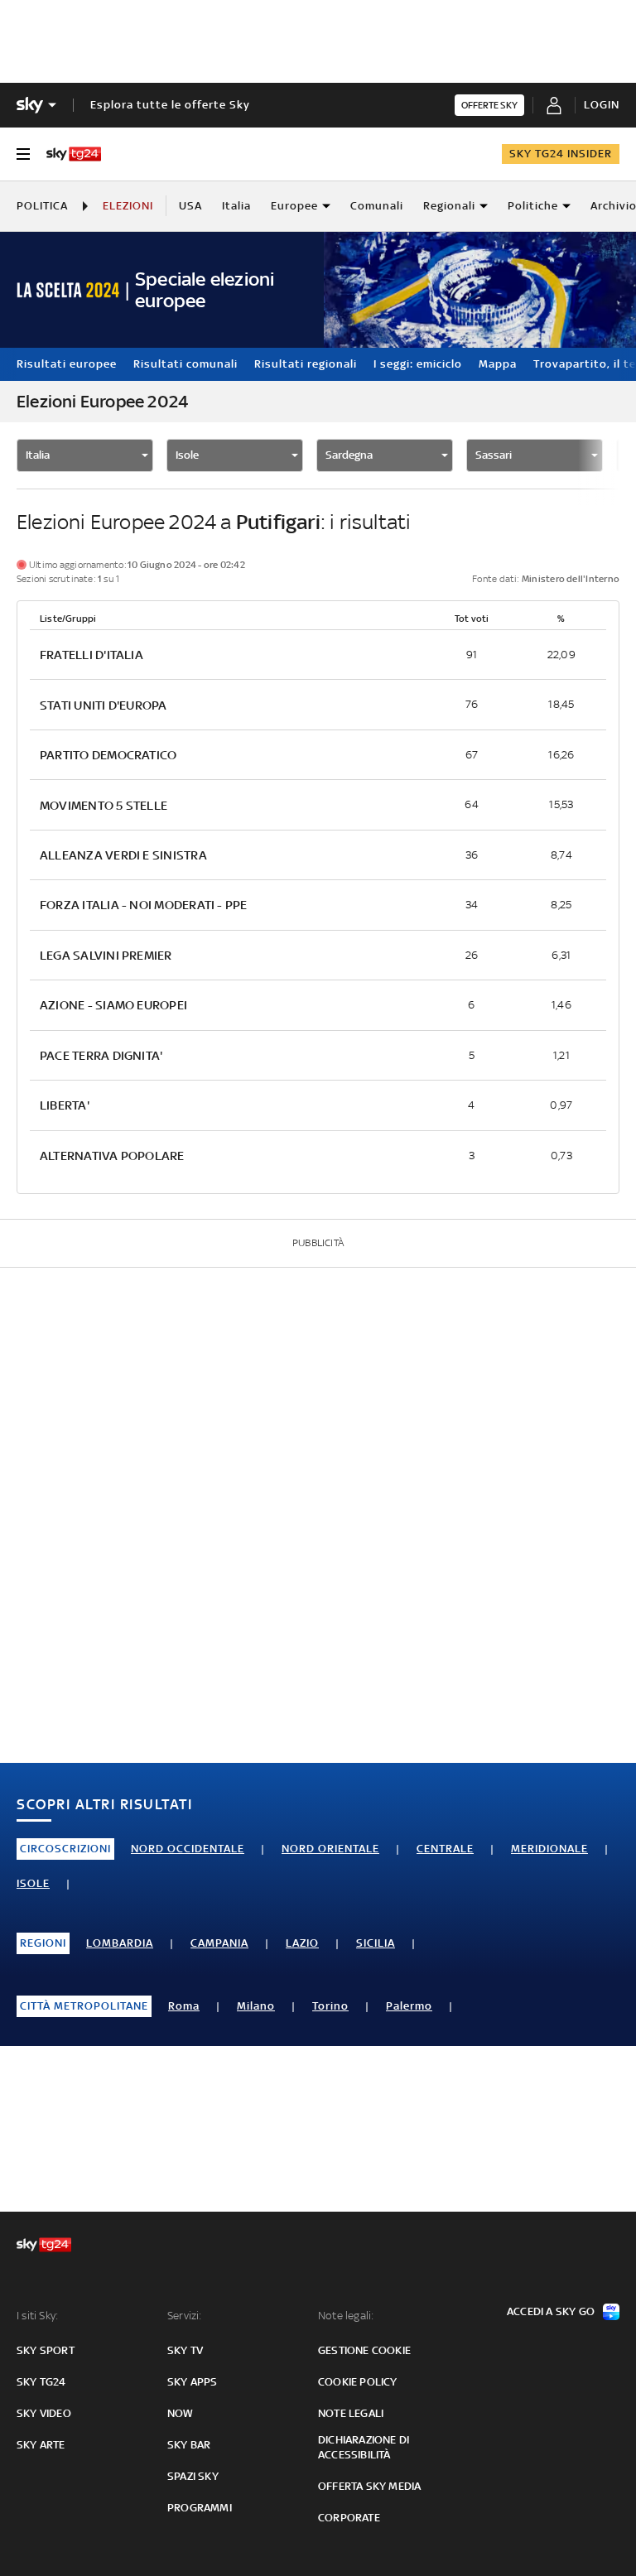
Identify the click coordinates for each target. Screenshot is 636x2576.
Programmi (200, 2508)
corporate (349, 2518)
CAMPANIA (219, 1943)
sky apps (193, 2382)
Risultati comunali (185, 364)
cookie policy (358, 2382)
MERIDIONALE (549, 1849)
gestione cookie (364, 2350)
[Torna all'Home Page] (74, 154)
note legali (351, 2413)
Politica (42, 206)
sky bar (189, 2445)
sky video (44, 2413)
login (602, 105)
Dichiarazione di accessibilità (364, 2447)
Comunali (377, 206)
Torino (330, 2006)
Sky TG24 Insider (561, 154)
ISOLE (33, 1883)
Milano (256, 2006)
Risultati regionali (306, 364)
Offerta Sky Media (369, 2486)
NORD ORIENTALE (330, 1849)
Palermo (409, 2006)
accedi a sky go (551, 2311)
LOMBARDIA (120, 1943)
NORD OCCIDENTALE (188, 1849)
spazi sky (193, 2476)
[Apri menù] (23, 154)
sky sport (46, 2350)
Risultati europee (67, 364)
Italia (236, 206)
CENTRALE (445, 1849)
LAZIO (302, 1943)
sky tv (185, 2350)
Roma (184, 2006)
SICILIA (376, 1943)
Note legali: (346, 2316)
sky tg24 (41, 2382)
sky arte (41, 2445)
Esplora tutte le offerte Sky (170, 105)
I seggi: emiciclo (418, 364)
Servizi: (185, 2316)
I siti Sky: (37, 2316)
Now (181, 2413)
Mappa (498, 364)
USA (190, 206)
